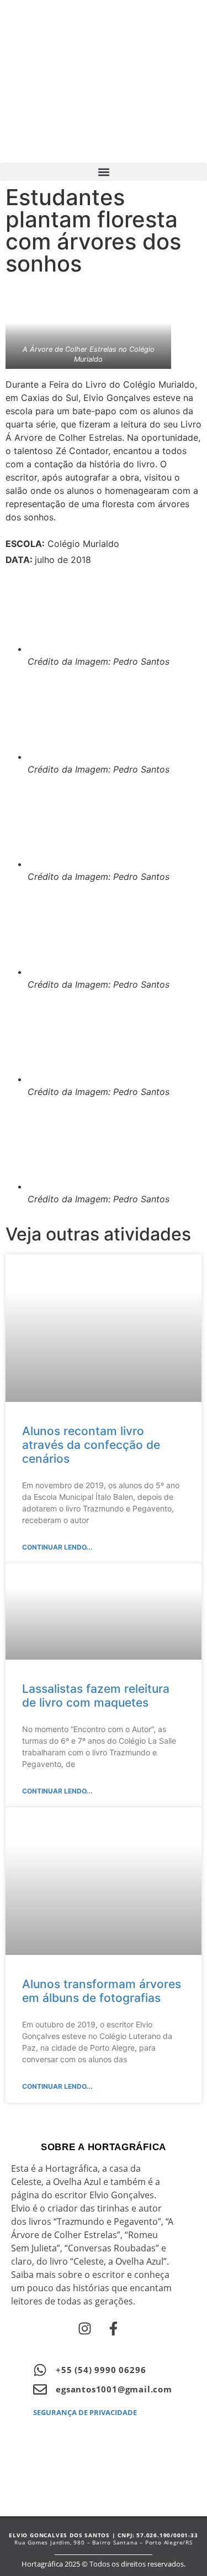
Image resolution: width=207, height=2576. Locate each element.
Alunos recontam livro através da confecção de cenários (91, 1445)
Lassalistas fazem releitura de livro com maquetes (96, 1696)
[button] (104, 172)
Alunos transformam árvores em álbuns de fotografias (102, 1991)
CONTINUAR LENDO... (57, 1547)
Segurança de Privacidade (85, 2412)
